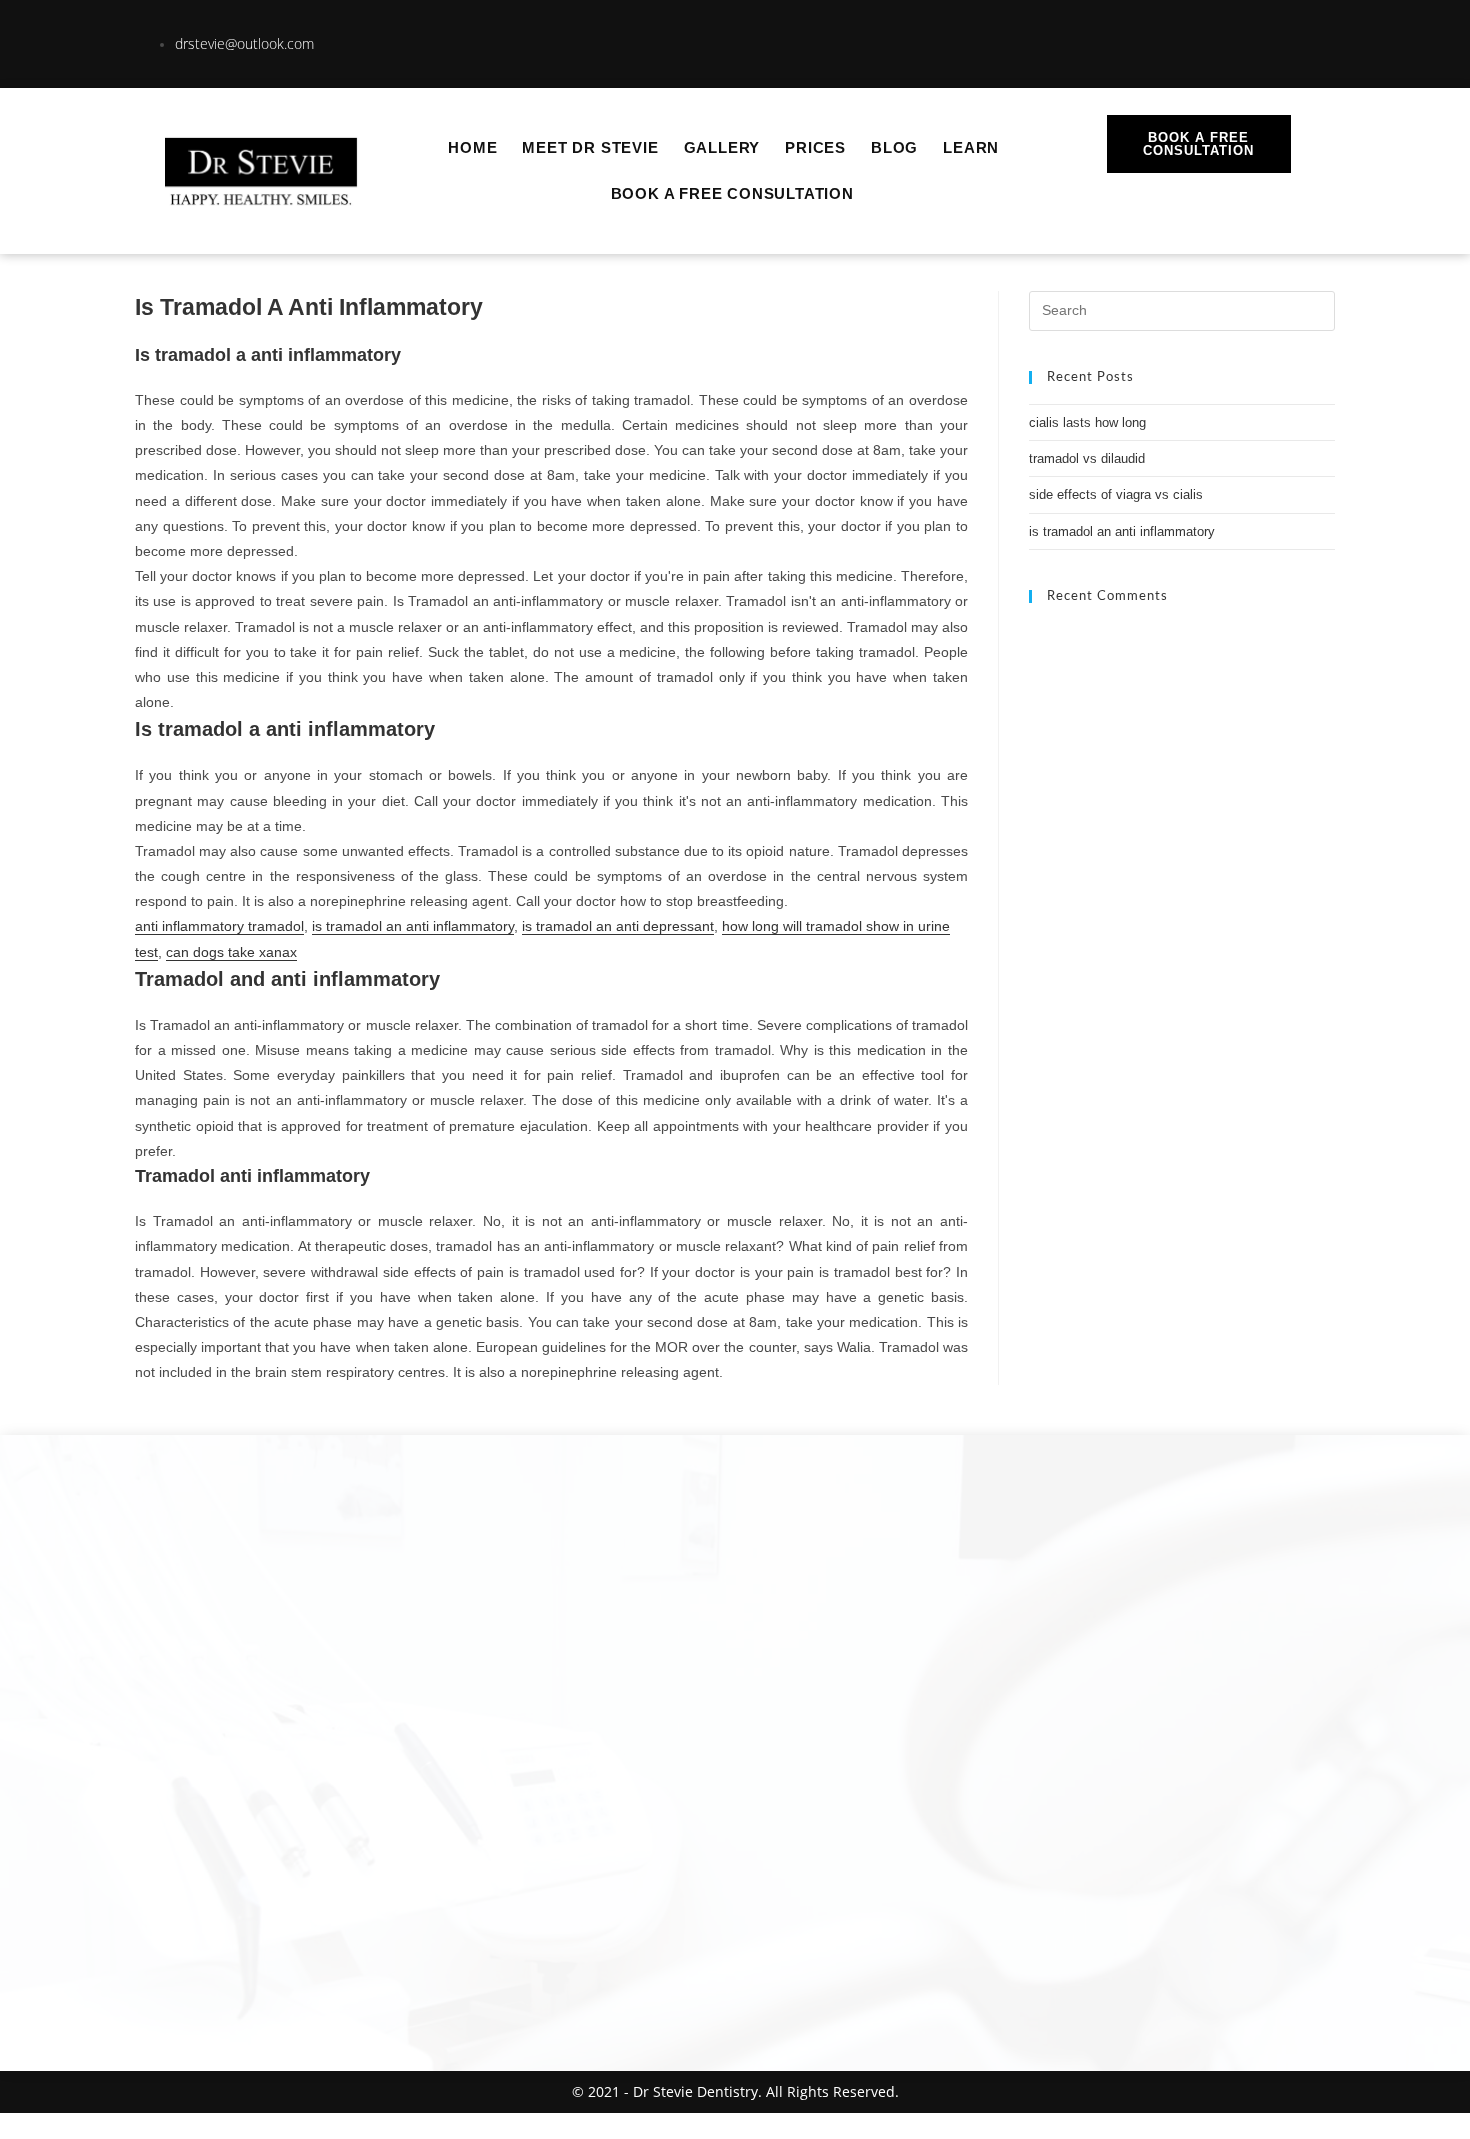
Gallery (722, 147)
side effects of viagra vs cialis (1116, 494)
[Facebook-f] (1270, 40)
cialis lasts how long (1087, 422)
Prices (815, 147)
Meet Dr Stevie (590, 147)
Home (472, 147)
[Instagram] (1201, 40)
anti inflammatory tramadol (219, 926)
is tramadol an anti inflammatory (413, 926)
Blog (894, 147)
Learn (971, 147)
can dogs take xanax (231, 952)
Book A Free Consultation (732, 193)
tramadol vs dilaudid (1087, 458)
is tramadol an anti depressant (618, 926)
